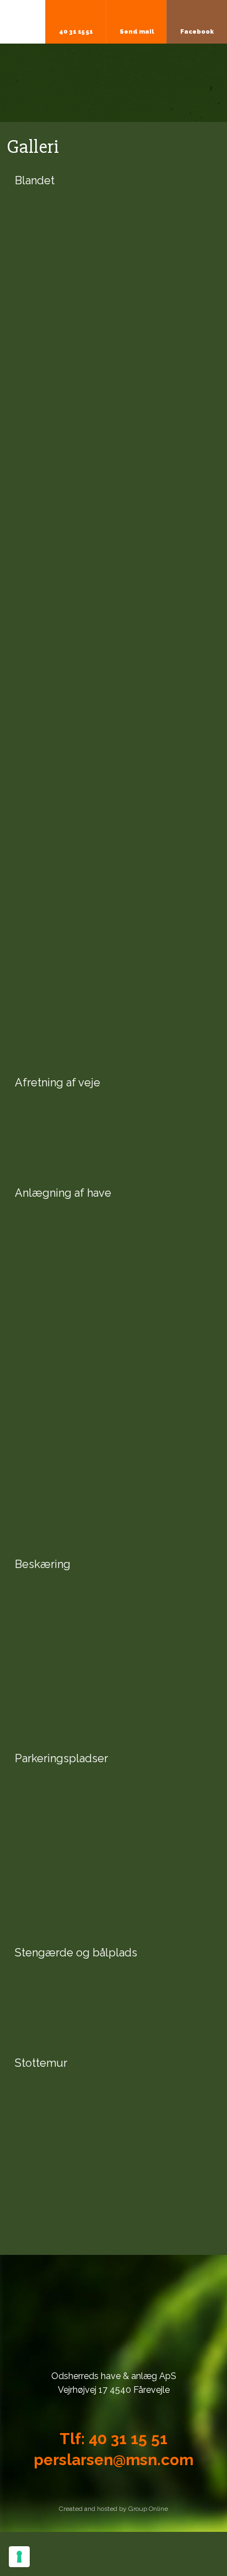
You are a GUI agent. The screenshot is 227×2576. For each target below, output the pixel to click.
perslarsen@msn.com (113, 2460)
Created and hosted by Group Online (113, 2509)
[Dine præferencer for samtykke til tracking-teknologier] (19, 2557)
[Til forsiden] (114, 83)
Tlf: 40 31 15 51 (113, 2439)
